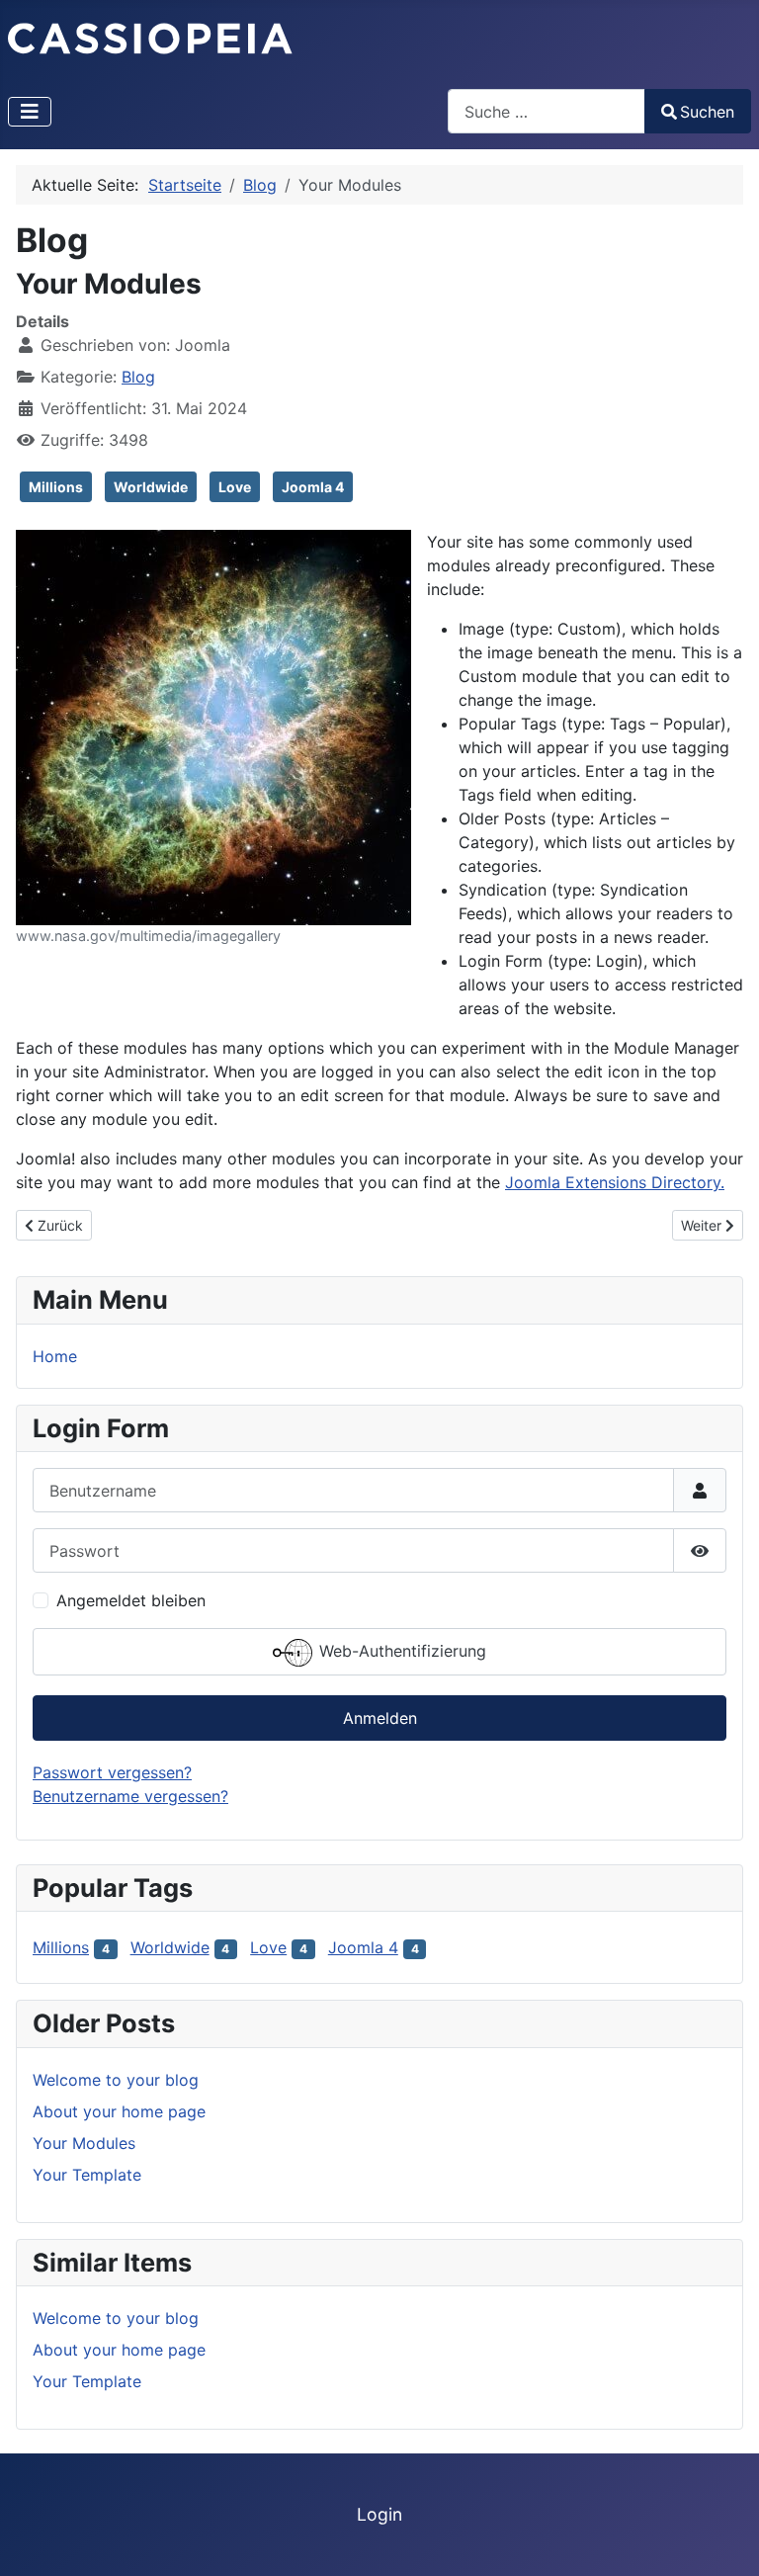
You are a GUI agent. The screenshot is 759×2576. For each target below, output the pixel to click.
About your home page (119, 2111)
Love (235, 487)
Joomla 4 (313, 487)
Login (379, 2514)
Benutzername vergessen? (130, 1796)
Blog (138, 377)
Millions (56, 487)
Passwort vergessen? (112, 1772)
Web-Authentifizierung (400, 1652)
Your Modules (84, 2143)
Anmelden (380, 1718)
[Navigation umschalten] (30, 112)
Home (55, 1356)
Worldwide (151, 487)
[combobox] (547, 111)
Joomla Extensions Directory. (615, 1182)
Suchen (707, 112)
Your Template (87, 2175)
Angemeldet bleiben (131, 1600)
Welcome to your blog (116, 2080)
